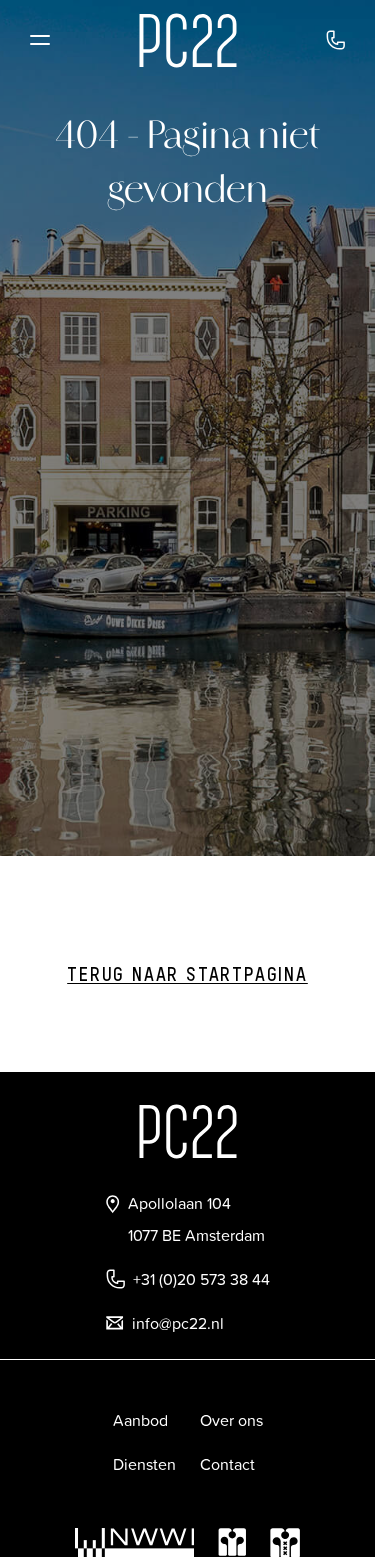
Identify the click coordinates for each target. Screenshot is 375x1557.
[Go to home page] (188, 40)
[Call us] (335, 40)
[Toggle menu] (40, 40)
